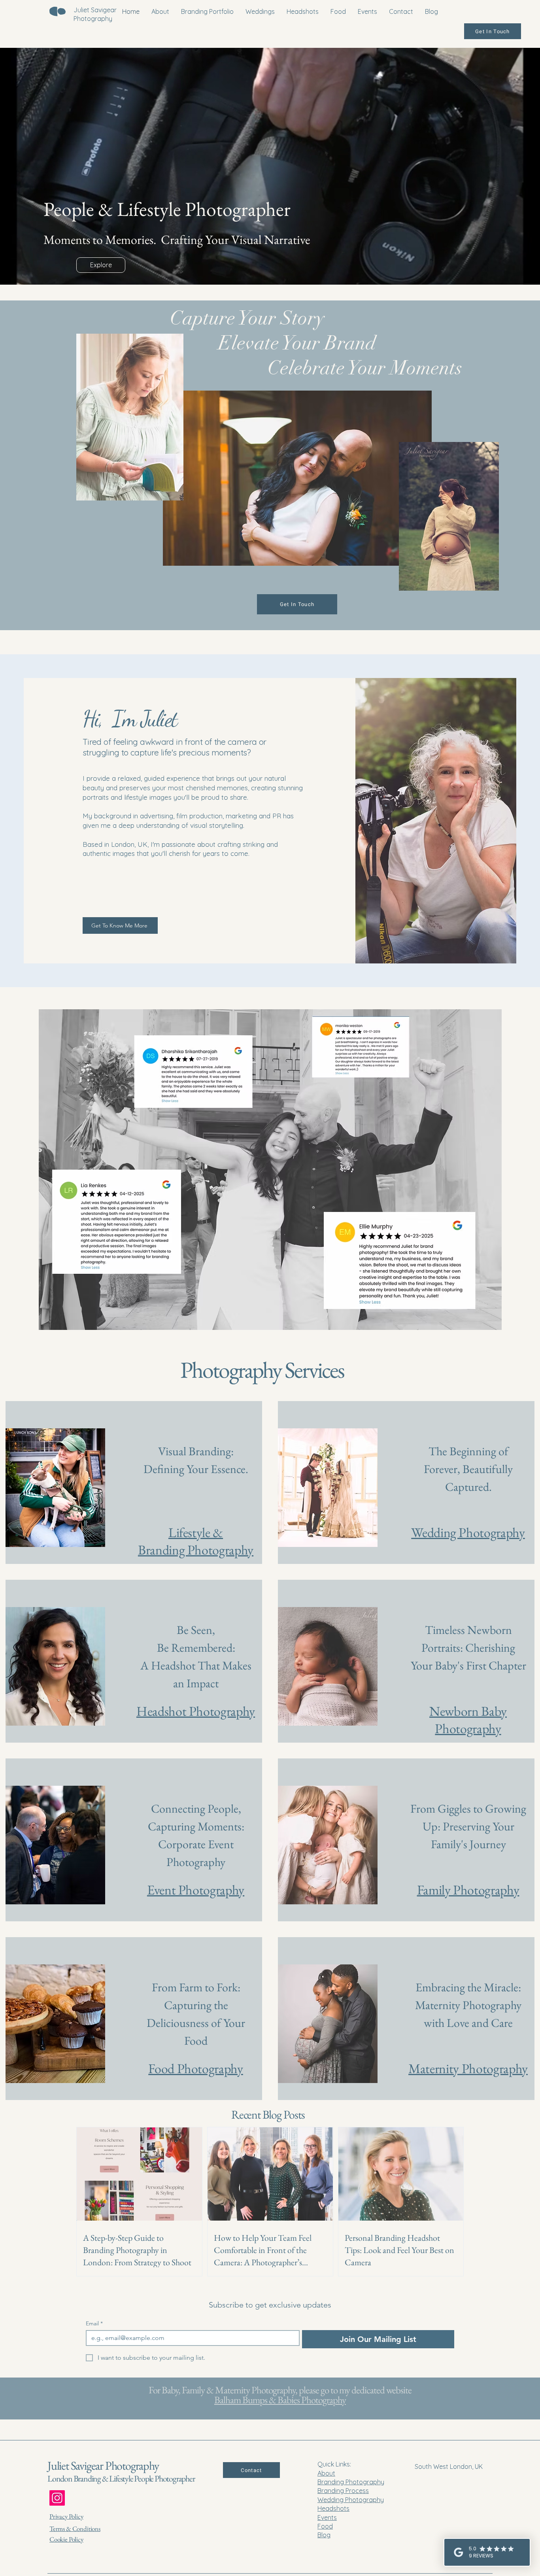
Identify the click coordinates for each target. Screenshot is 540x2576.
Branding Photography (351, 2482)
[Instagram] (57, 2498)
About (326, 2473)
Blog (324, 2535)
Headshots (333, 2508)
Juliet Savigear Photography (103, 2466)
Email (94, 2324)
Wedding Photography (351, 2500)
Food (325, 2526)
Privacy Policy (66, 2516)
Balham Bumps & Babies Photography (280, 2400)
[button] (297, 478)
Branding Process (343, 2491)
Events (327, 2517)
